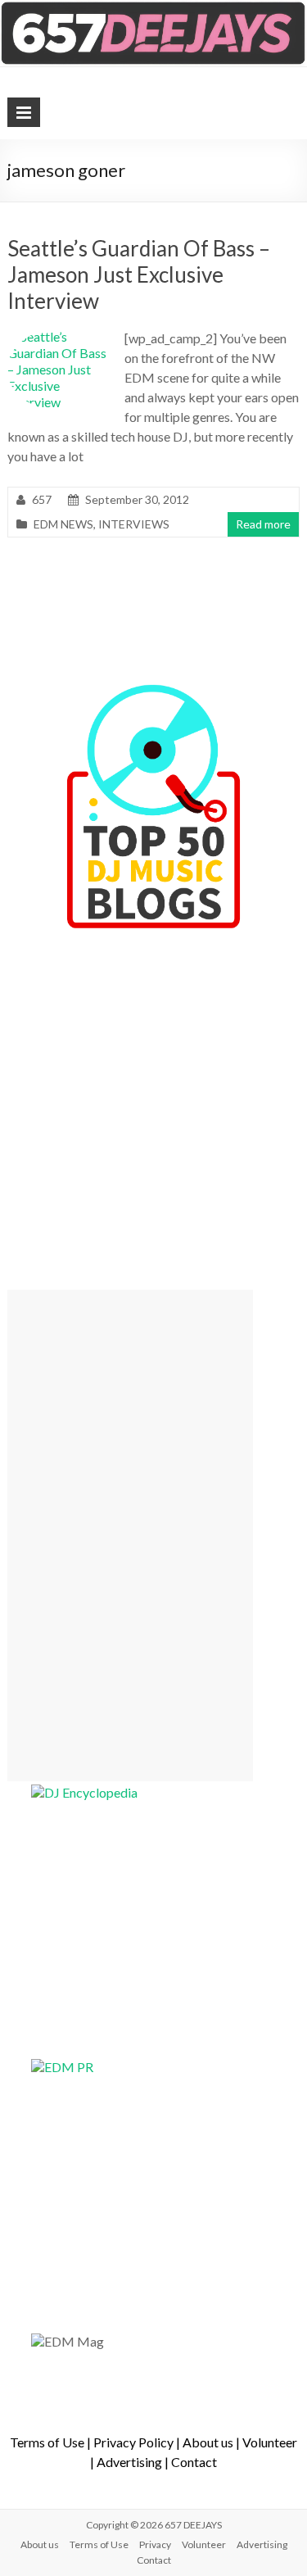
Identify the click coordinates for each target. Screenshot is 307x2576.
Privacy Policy (133, 2442)
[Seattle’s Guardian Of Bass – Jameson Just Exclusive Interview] (60, 336)
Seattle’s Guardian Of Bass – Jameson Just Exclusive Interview (139, 274)
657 (42, 499)
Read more (263, 524)
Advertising (129, 2462)
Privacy (155, 2544)
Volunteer (270, 2442)
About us (208, 2442)
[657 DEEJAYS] (153, 8)
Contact (194, 2462)
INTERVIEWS (134, 524)
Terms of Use (47, 2442)
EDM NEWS (63, 524)
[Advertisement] (130, 1535)
